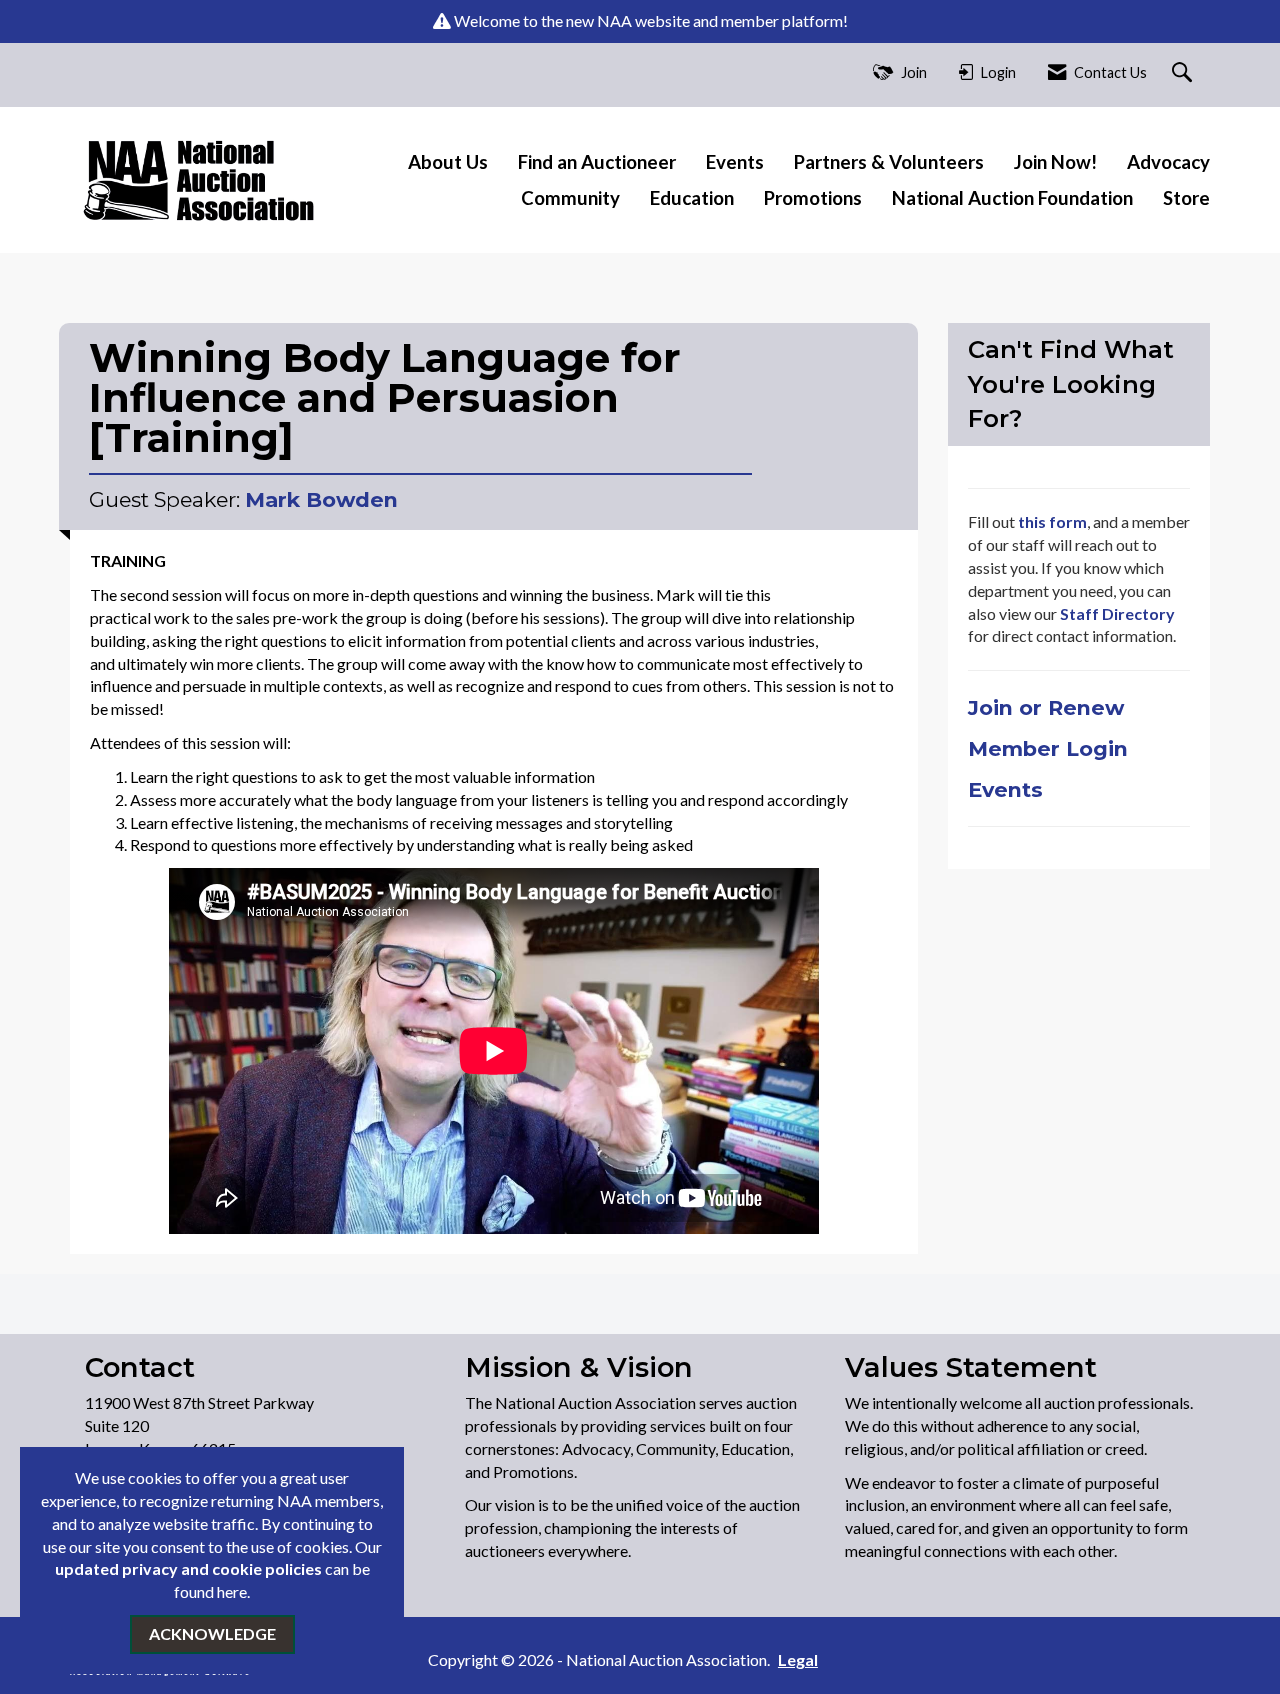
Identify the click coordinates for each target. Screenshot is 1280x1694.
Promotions (813, 198)
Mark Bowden (321, 499)
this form (1052, 521)
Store (1186, 198)
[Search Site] (1184, 73)
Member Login (1048, 748)
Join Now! (1055, 162)
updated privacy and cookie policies (188, 1568)
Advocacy (1168, 162)
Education (692, 198)
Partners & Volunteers (889, 162)
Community (570, 198)
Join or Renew (1049, 707)
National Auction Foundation (1012, 198)
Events (735, 162)
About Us (448, 162)
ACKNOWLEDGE (212, 1633)
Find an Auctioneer (597, 162)
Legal (798, 1659)
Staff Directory (1116, 613)
